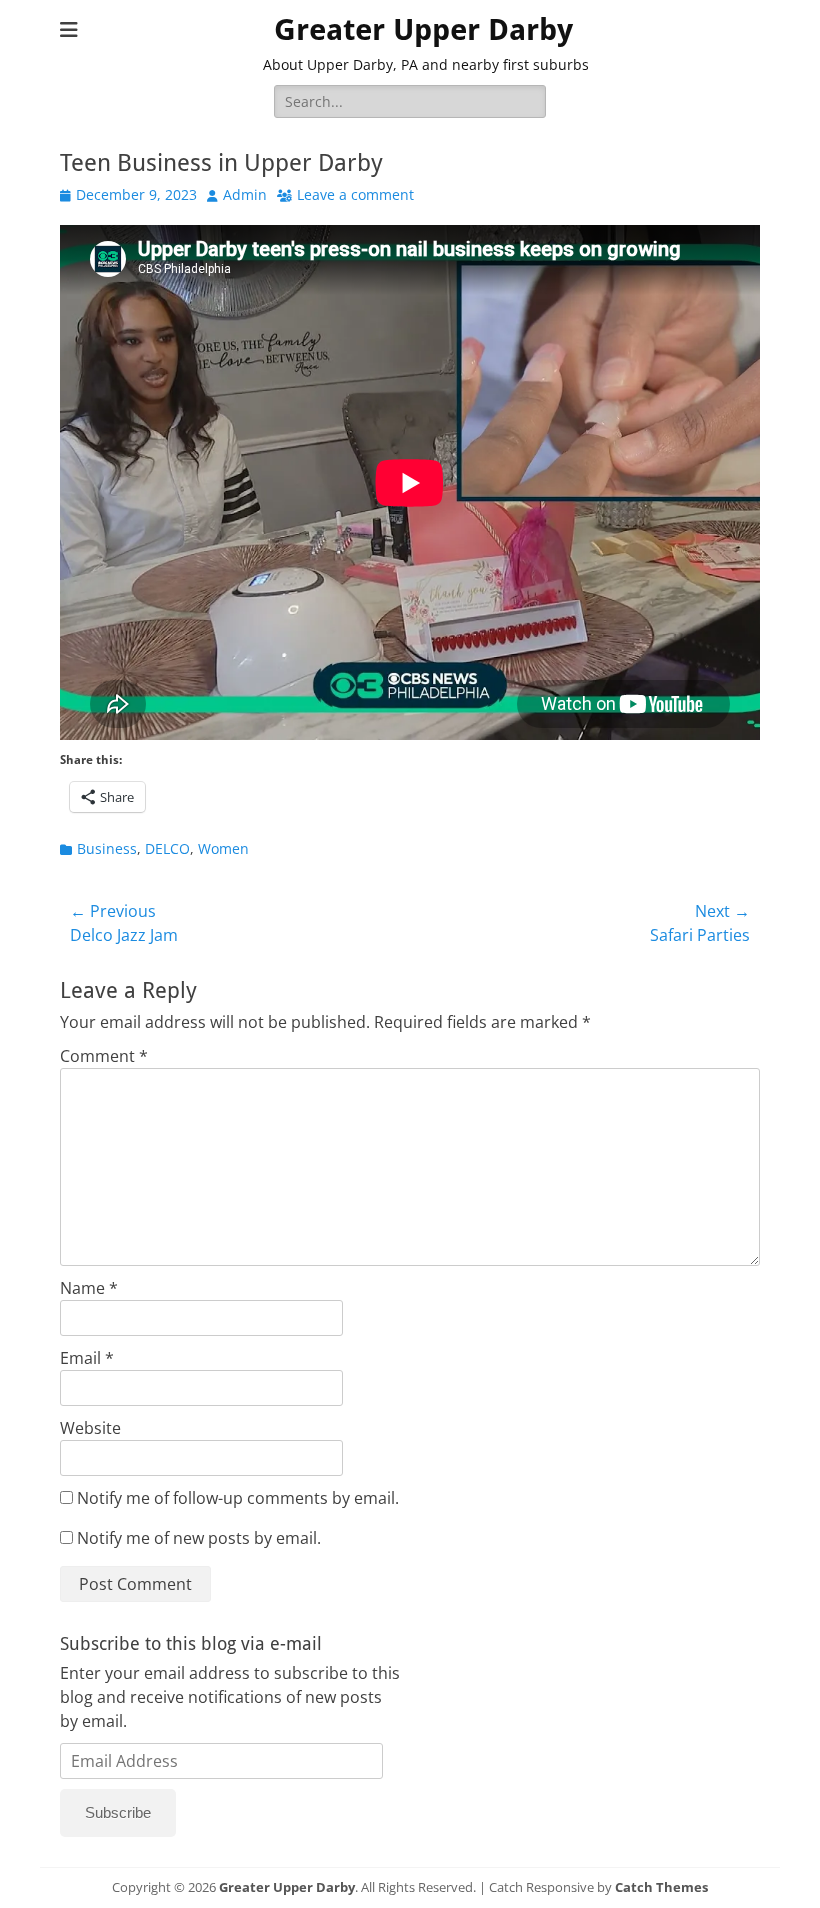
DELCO (167, 848)
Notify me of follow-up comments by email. (238, 1498)
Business (107, 848)
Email (87, 1358)
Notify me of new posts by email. (199, 1538)
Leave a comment (355, 194)
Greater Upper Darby (423, 29)
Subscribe (118, 1812)
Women (223, 848)
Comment (104, 1056)
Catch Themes (661, 1887)
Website (90, 1428)
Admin (245, 194)
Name (89, 1288)
